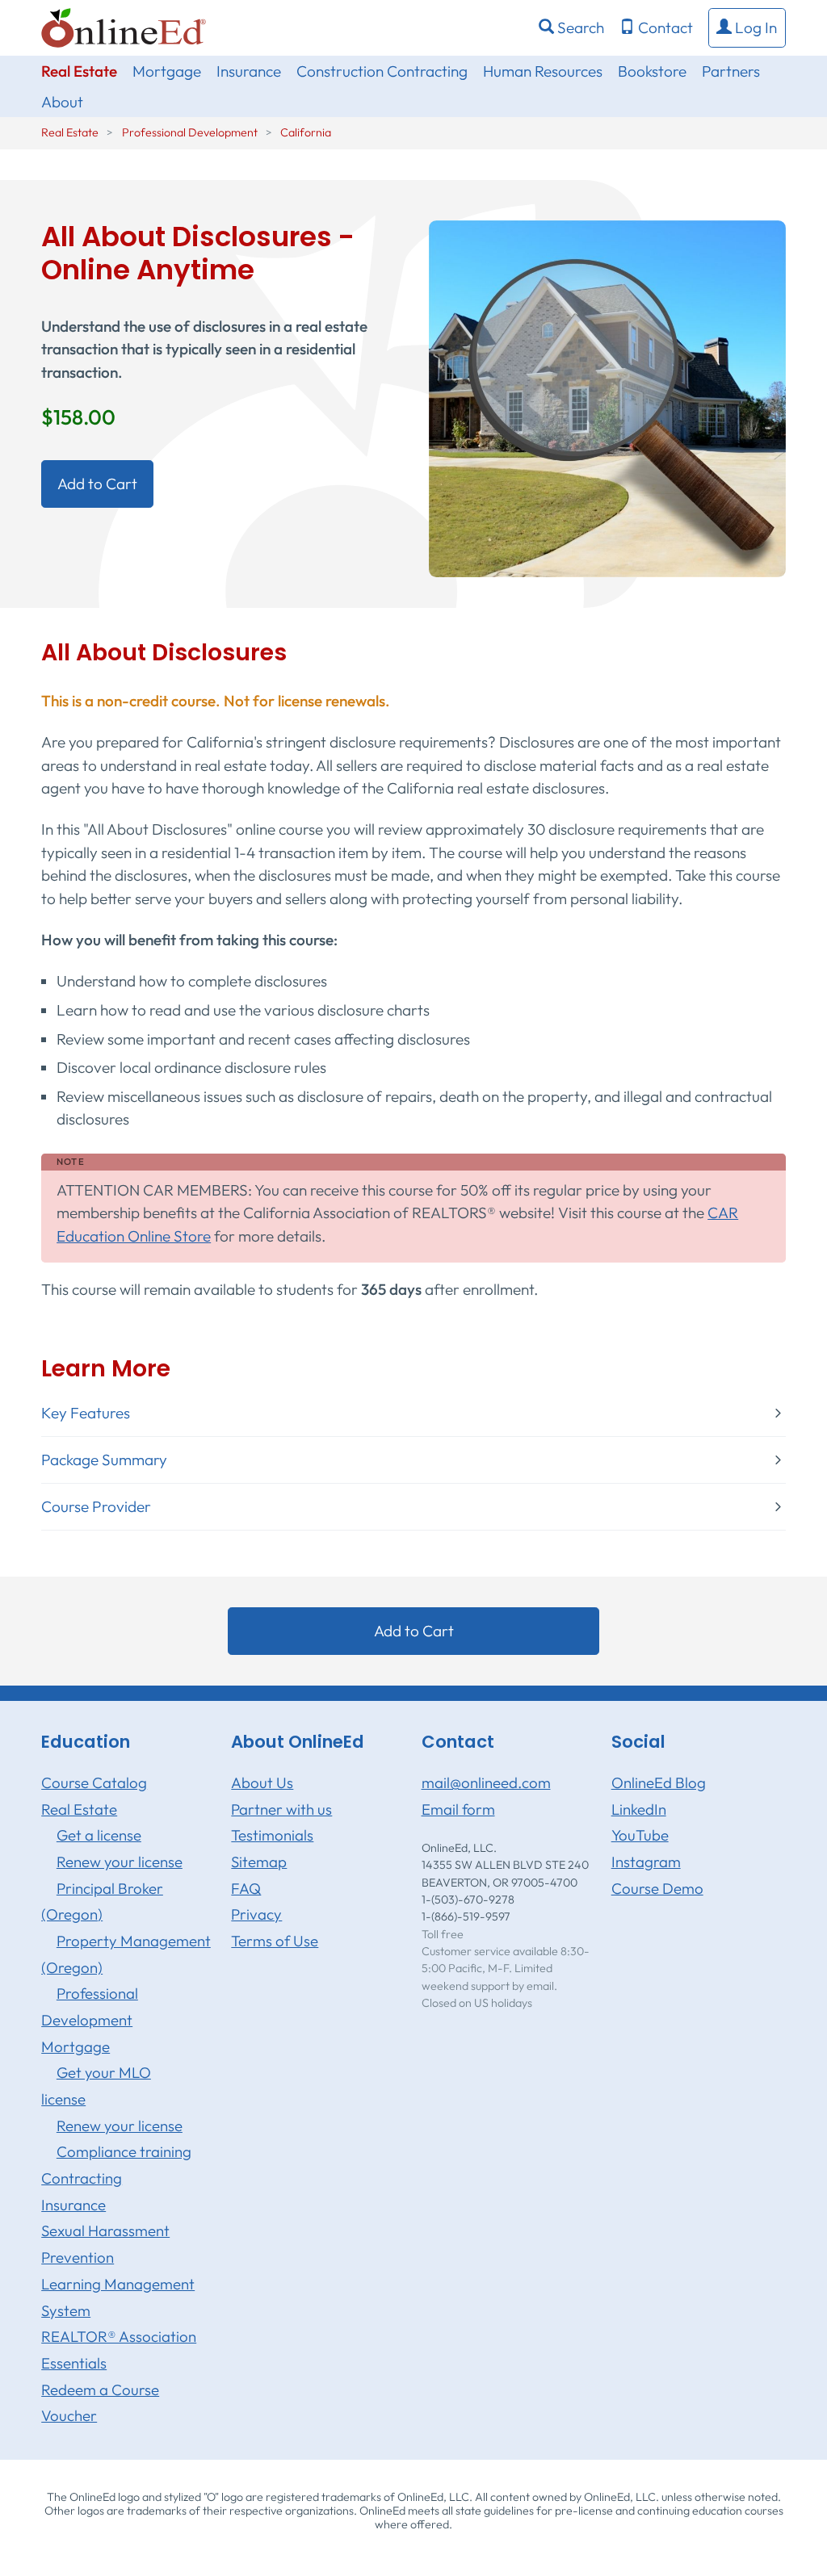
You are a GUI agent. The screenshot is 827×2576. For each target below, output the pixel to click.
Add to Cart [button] (97, 484)
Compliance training (124, 2151)
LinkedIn (639, 1809)
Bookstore (652, 71)
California (306, 132)
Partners (731, 71)
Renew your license (120, 1862)
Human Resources (543, 71)
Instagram (646, 1862)
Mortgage (167, 71)
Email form (458, 1809)
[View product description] (607, 397)
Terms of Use (275, 1941)
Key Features (86, 1413)
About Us (262, 1782)
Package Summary (104, 1460)
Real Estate (79, 71)
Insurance (249, 71)
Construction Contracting (382, 71)
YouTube (640, 1835)
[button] (747, 28)
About (62, 102)
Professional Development (190, 132)
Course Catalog (94, 1782)
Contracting (82, 2178)
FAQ (246, 1888)
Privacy (256, 1914)
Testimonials (272, 1835)
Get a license (99, 1835)
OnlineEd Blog (659, 1782)
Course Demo (657, 1888)
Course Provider (96, 1507)
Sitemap (259, 1862)
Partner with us (281, 1809)
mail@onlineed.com (486, 1782)
